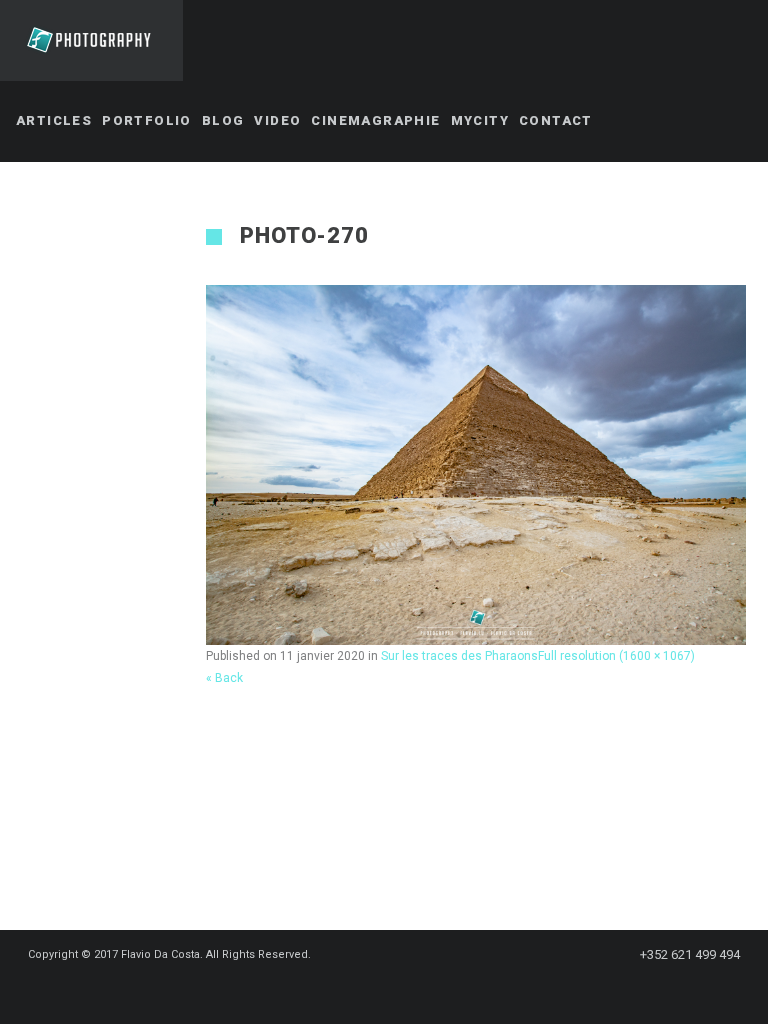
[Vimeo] (428, 991)
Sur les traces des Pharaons (459, 656)
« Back (224, 678)
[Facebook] (320, 991)
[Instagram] (392, 991)
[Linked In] (464, 991)
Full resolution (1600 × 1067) (616, 656)
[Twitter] (356, 991)
